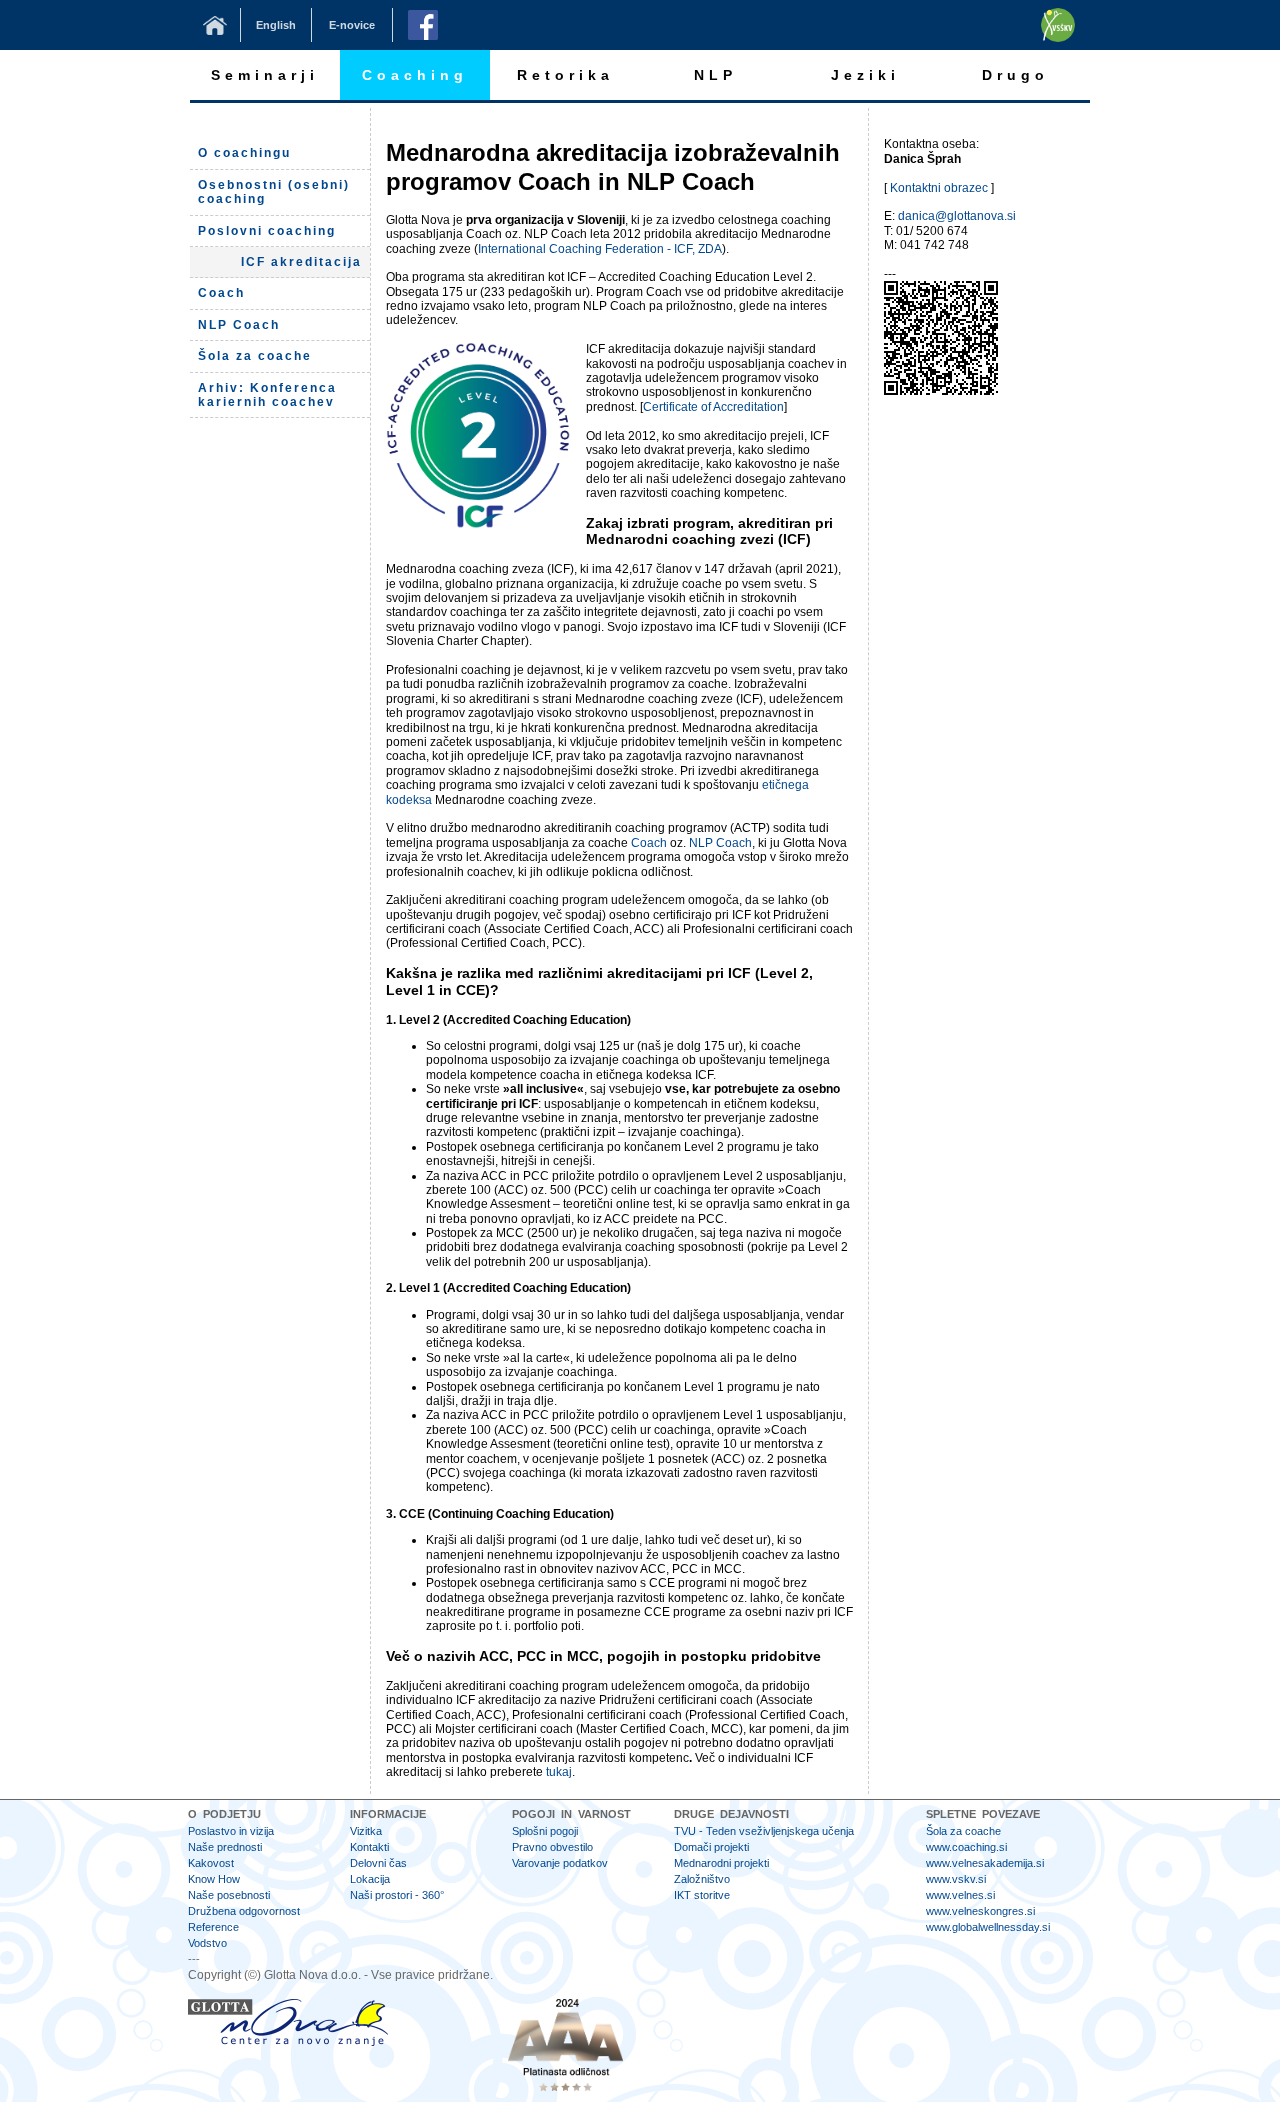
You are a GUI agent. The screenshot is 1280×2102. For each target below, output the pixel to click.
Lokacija (370, 1879)
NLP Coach (720, 843)
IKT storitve (702, 1895)
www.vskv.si (956, 1879)
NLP (715, 75)
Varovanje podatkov (560, 1863)
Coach (649, 843)
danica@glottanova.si (957, 216)
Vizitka (366, 1831)
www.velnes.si (960, 1895)
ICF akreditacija (301, 262)
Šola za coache (963, 1831)
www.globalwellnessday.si (988, 1927)
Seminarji (265, 75)
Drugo (1015, 75)
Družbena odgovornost (244, 1911)
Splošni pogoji (545, 1831)
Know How (214, 1879)
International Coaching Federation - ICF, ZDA (600, 249)
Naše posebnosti (229, 1895)
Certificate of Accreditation (713, 407)
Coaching (415, 75)
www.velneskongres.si (980, 1911)
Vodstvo (207, 1943)
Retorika (565, 75)
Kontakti (369, 1847)
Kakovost (211, 1863)
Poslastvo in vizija (231, 1831)
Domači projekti (711, 1847)
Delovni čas (378, 1863)
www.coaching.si (966, 1847)
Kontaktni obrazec (939, 188)
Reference (213, 1927)
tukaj (559, 1772)
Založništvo (702, 1879)
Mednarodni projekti (721, 1863)
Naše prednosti (225, 1847)
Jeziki (865, 75)
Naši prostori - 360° (397, 1895)
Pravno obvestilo (552, 1847)
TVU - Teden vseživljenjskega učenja (764, 1831)
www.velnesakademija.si (985, 1863)
